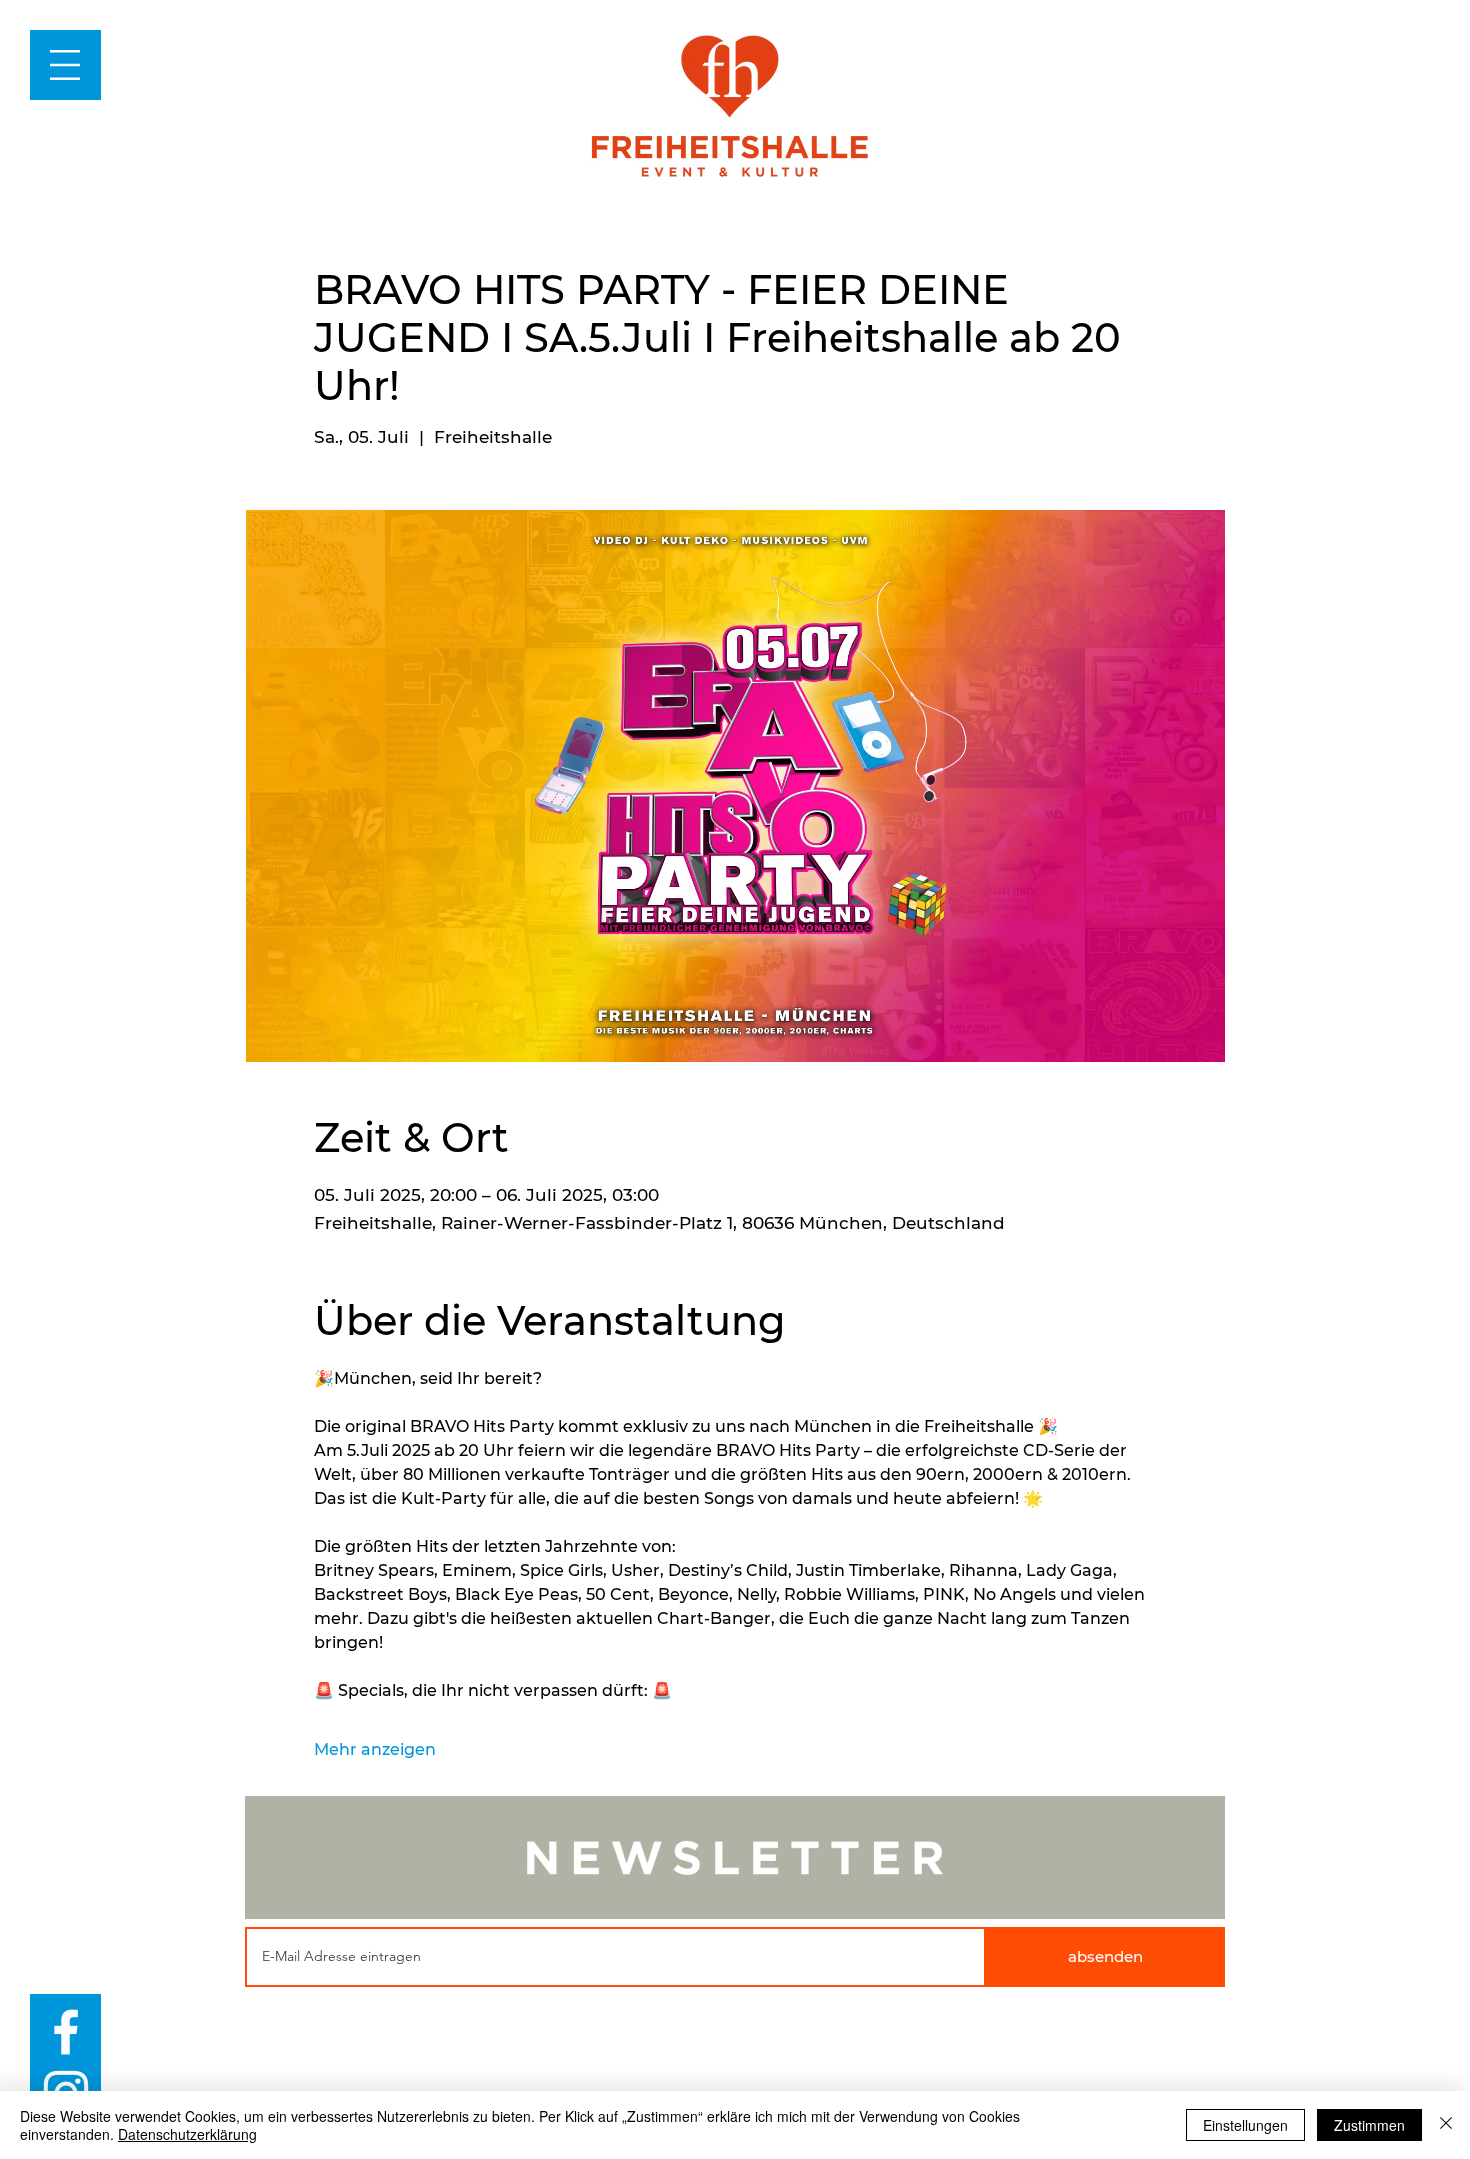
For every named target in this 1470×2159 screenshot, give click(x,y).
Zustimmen (1369, 2125)
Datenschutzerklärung (187, 2134)
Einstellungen (1245, 2125)
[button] (65, 65)
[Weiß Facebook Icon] (66, 2032)
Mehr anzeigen (375, 1749)
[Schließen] (1446, 2125)
